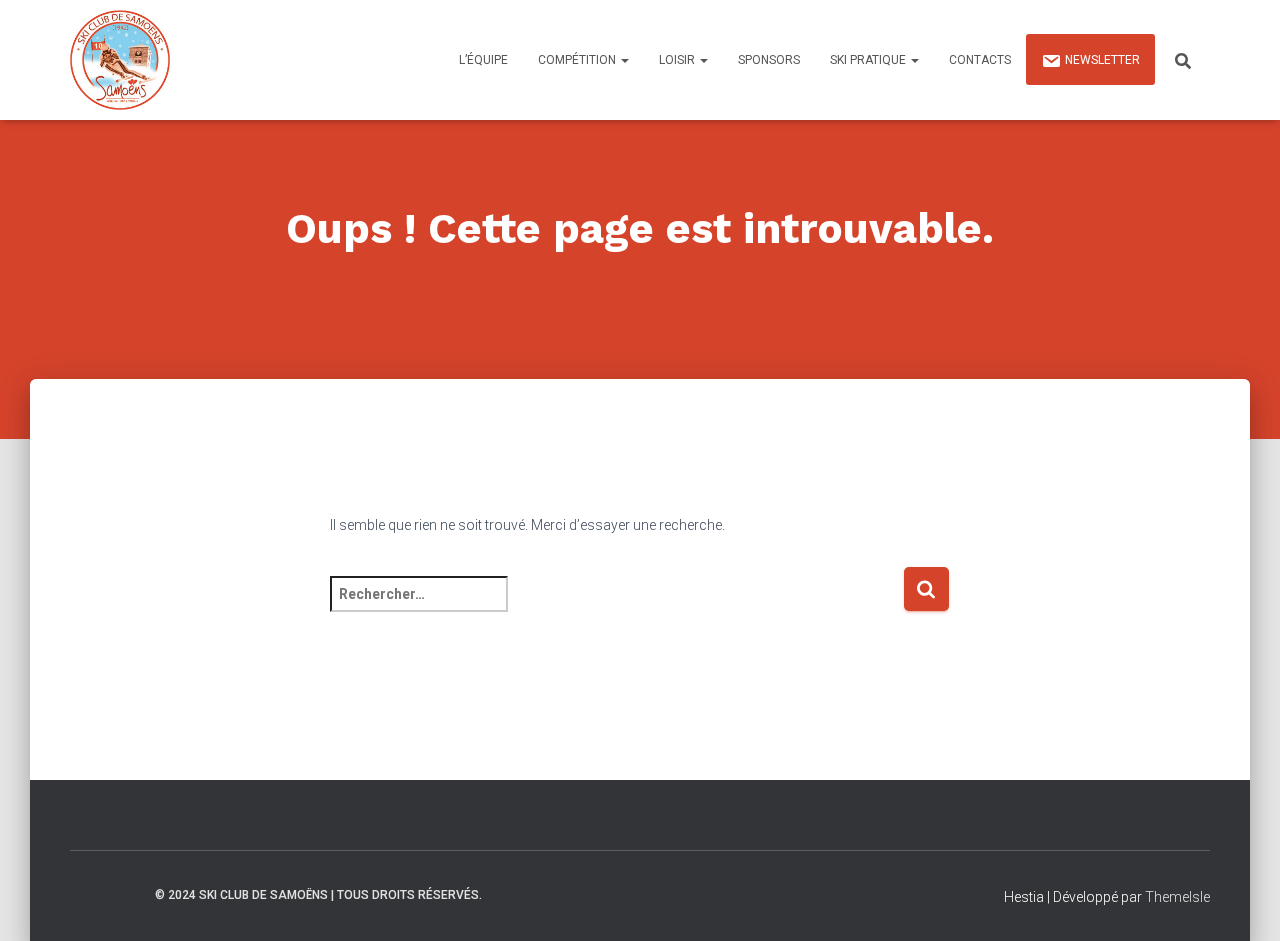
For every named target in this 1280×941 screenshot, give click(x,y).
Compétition (578, 60)
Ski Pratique (869, 60)
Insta (86, 894)
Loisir (678, 60)
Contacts (980, 60)
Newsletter (1102, 60)
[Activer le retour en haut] (1240, 901)
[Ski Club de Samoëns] (120, 60)
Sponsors (769, 60)
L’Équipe (483, 60)
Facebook (121, 894)
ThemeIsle (1177, 897)
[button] (624, 60)
